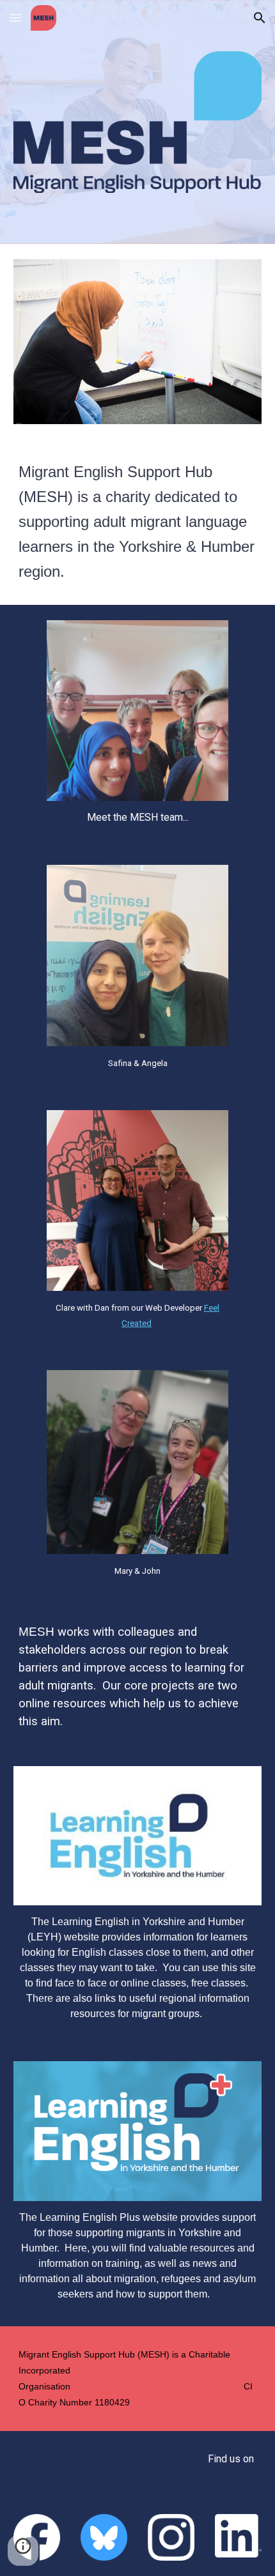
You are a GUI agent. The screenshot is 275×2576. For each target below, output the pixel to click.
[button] (15, 18)
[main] (138, 522)
